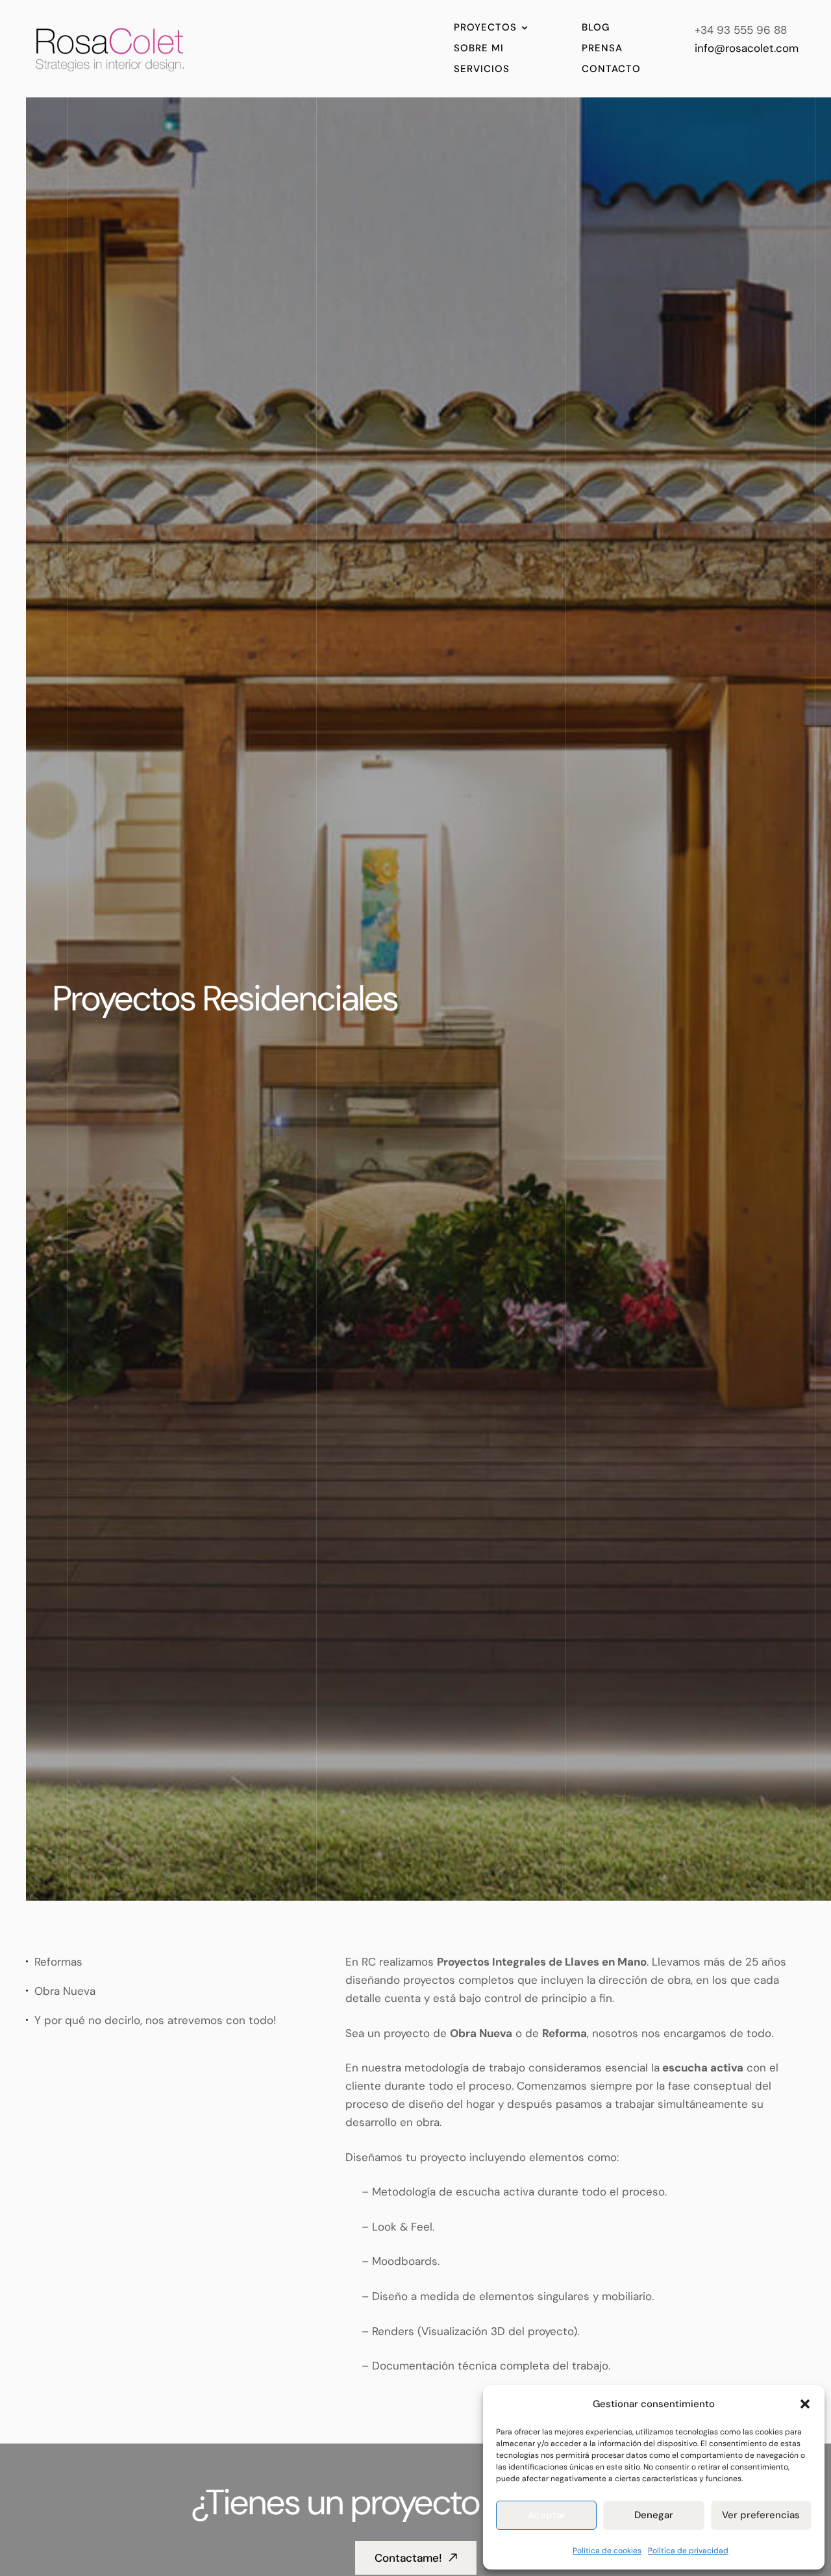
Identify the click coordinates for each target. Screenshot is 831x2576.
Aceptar (547, 2515)
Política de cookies (607, 2551)
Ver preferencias (761, 2515)
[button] (805, 2404)
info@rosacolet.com (747, 48)
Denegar (654, 2515)
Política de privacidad (688, 2551)
